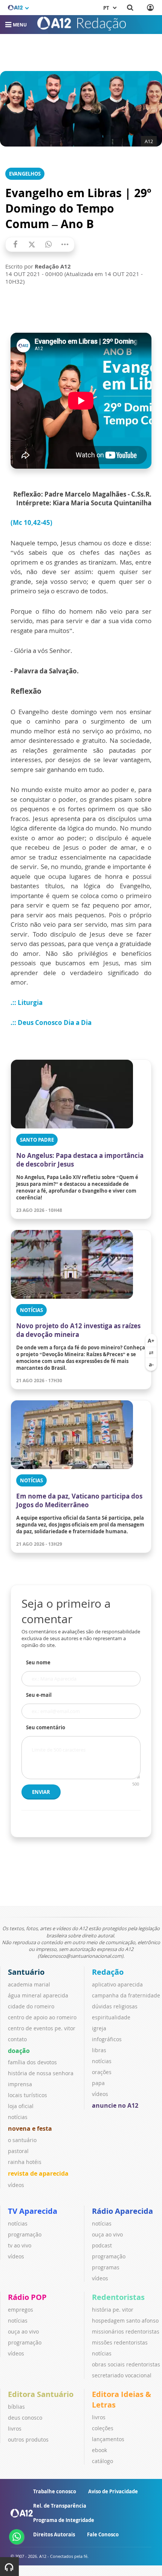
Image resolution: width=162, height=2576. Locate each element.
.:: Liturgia (27, 1002)
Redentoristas (118, 2297)
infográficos (107, 2039)
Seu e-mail (39, 1695)
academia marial (29, 1984)
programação (25, 2234)
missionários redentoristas (126, 2331)
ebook (99, 2450)
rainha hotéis (25, 2162)
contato (17, 2039)
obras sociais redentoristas (126, 2364)
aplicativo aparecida (117, 1984)
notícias (18, 2117)
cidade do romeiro (31, 2006)
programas (106, 2267)
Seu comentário (46, 1727)
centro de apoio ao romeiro (42, 2017)
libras (99, 2050)
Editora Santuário (41, 2394)
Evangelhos (25, 174)
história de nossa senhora (41, 2073)
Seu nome (38, 1662)
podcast (102, 2245)
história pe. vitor (113, 2310)
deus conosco (25, 2418)
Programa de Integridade (64, 2520)
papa (98, 2083)
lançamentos (108, 2439)
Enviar (41, 1792)
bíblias (16, 2407)
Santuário (26, 1972)
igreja (99, 2028)
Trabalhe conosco (55, 2491)
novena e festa (30, 2128)
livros (15, 2429)
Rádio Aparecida (122, 2211)
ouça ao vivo (107, 2234)
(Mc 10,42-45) (31, 522)
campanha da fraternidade (126, 1995)
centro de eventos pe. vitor (42, 2028)
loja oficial (21, 2106)
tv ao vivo (20, 2245)
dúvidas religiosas (115, 2006)
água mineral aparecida (38, 1995)
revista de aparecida (38, 2173)
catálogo (102, 2461)
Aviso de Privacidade (113, 2491)
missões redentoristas (120, 2342)
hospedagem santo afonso (125, 2321)
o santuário (22, 2140)
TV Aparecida (33, 2211)
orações (102, 2072)
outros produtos (28, 2439)
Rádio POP (27, 2297)
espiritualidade (111, 2017)
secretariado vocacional (122, 2375)
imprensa (20, 2084)
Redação (108, 1972)
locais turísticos (28, 2095)
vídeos (16, 2185)
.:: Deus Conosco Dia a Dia (52, 1023)
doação (19, 2051)
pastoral (18, 2151)
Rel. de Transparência (60, 2506)
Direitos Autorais (54, 2534)
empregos (21, 2310)
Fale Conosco (103, 2534)
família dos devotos (32, 2062)
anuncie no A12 (115, 2105)
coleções (103, 2428)
